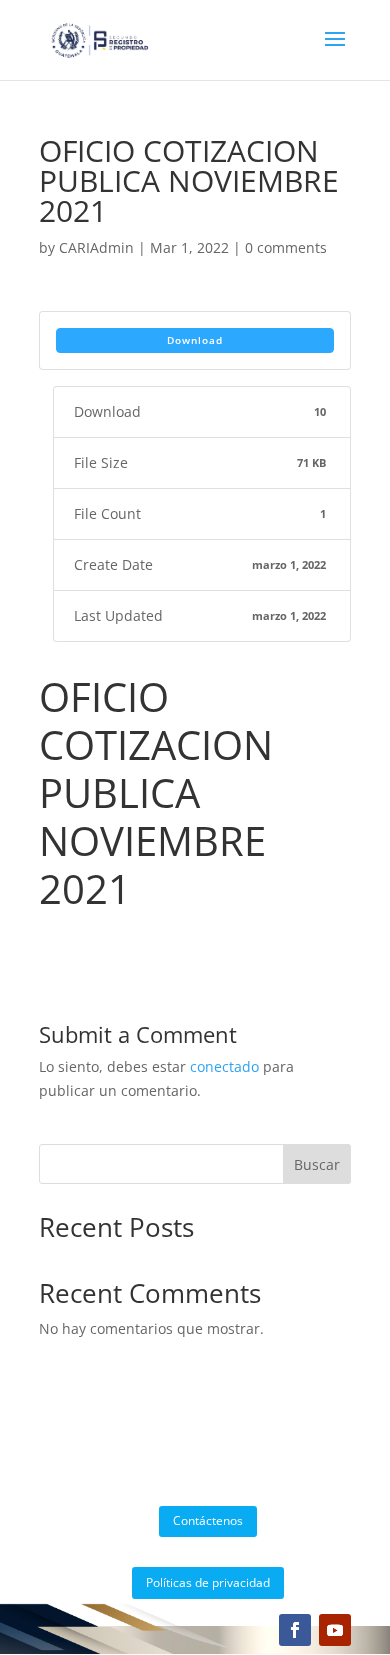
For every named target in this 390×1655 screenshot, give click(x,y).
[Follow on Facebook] (295, 1630)
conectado (224, 1066)
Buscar (317, 1164)
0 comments (286, 247)
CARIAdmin (96, 247)
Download (195, 340)
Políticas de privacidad (208, 1582)
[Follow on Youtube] (335, 1630)
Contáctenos (208, 1520)
